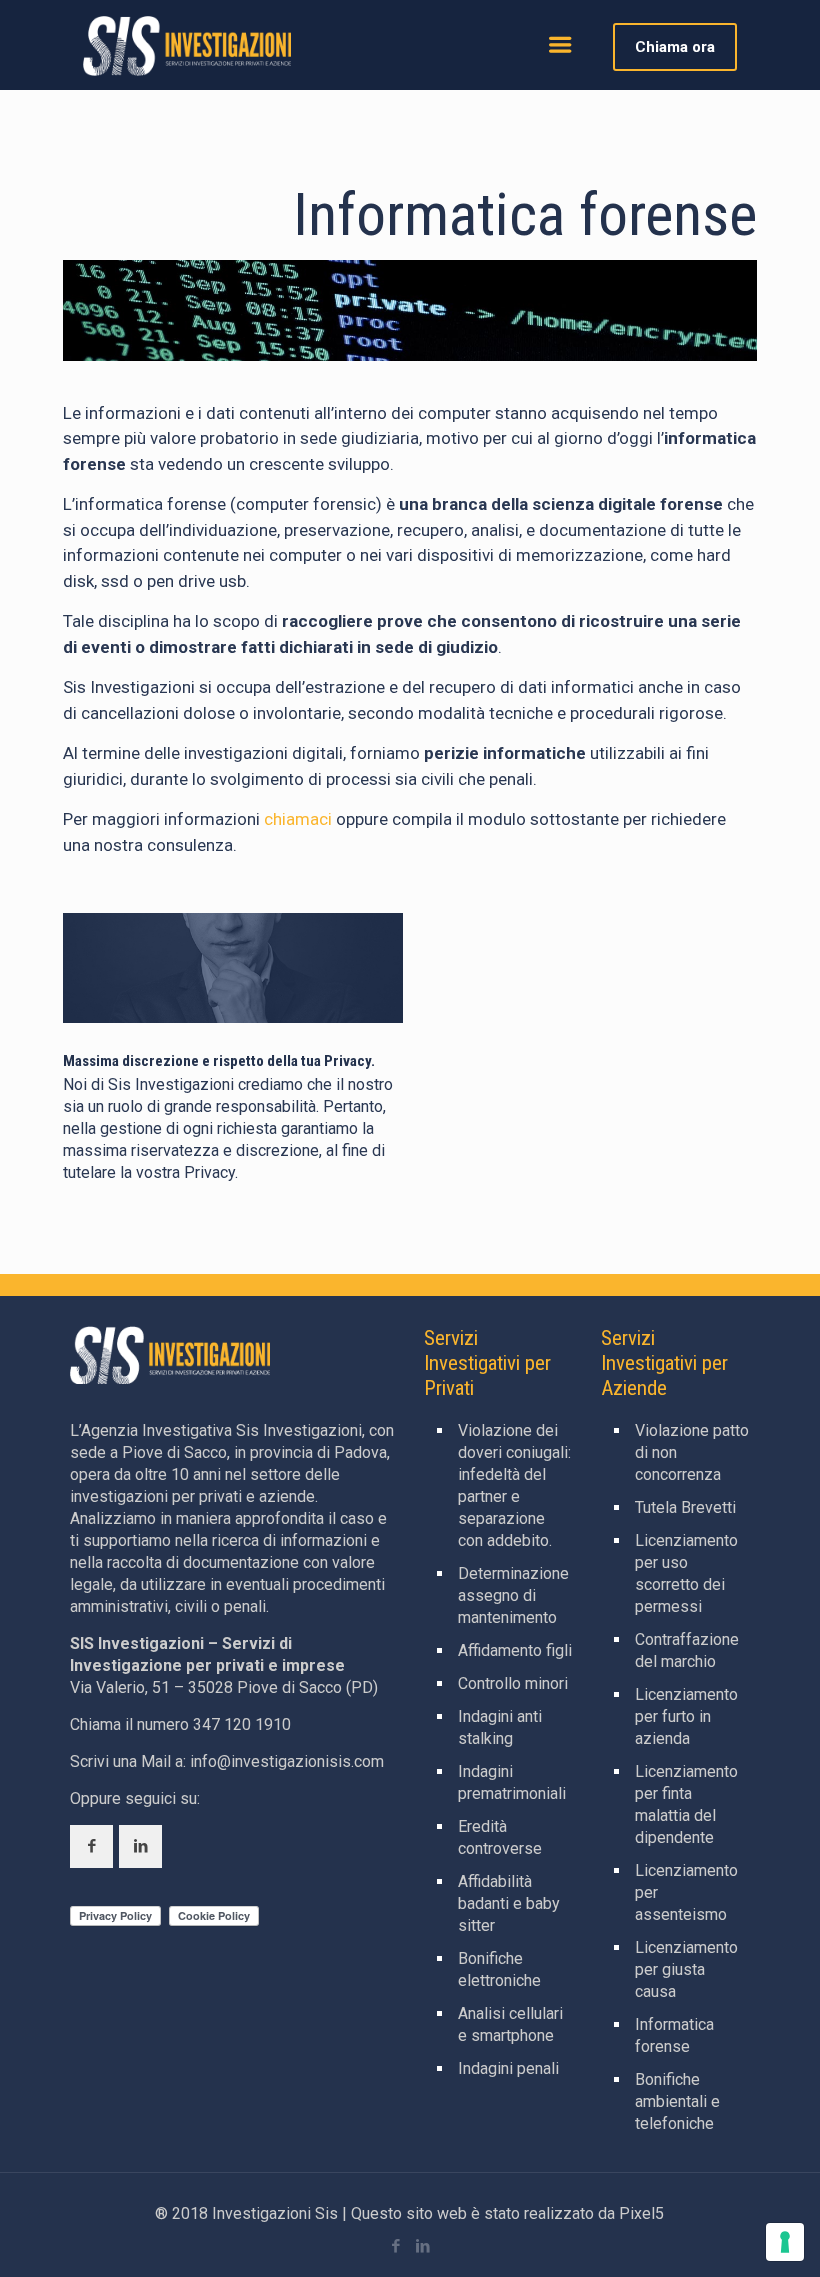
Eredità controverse (500, 1837)
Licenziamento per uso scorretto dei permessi (686, 1573)
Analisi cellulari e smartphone (510, 2024)
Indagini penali (508, 2068)
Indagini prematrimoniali (512, 1782)
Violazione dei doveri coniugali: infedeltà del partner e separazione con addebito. (514, 1485)
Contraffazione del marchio (687, 1650)
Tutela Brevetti (685, 1507)
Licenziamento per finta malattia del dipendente (686, 1804)
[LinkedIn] (423, 2246)
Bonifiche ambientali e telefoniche (677, 2101)
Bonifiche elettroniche (499, 1969)
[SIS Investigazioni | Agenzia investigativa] (187, 45)
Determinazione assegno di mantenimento (513, 1595)
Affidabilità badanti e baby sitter (509, 1903)
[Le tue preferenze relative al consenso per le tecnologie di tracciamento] (785, 2242)
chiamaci (298, 819)
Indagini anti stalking (500, 1727)
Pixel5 (641, 2213)
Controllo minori (513, 1683)
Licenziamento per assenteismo (686, 1892)
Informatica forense (674, 2035)
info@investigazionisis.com (287, 1761)
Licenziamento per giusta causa (686, 1969)
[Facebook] (396, 2246)
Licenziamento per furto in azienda (686, 1716)
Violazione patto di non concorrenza (692, 1452)
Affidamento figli (515, 1650)
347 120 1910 (242, 1724)
